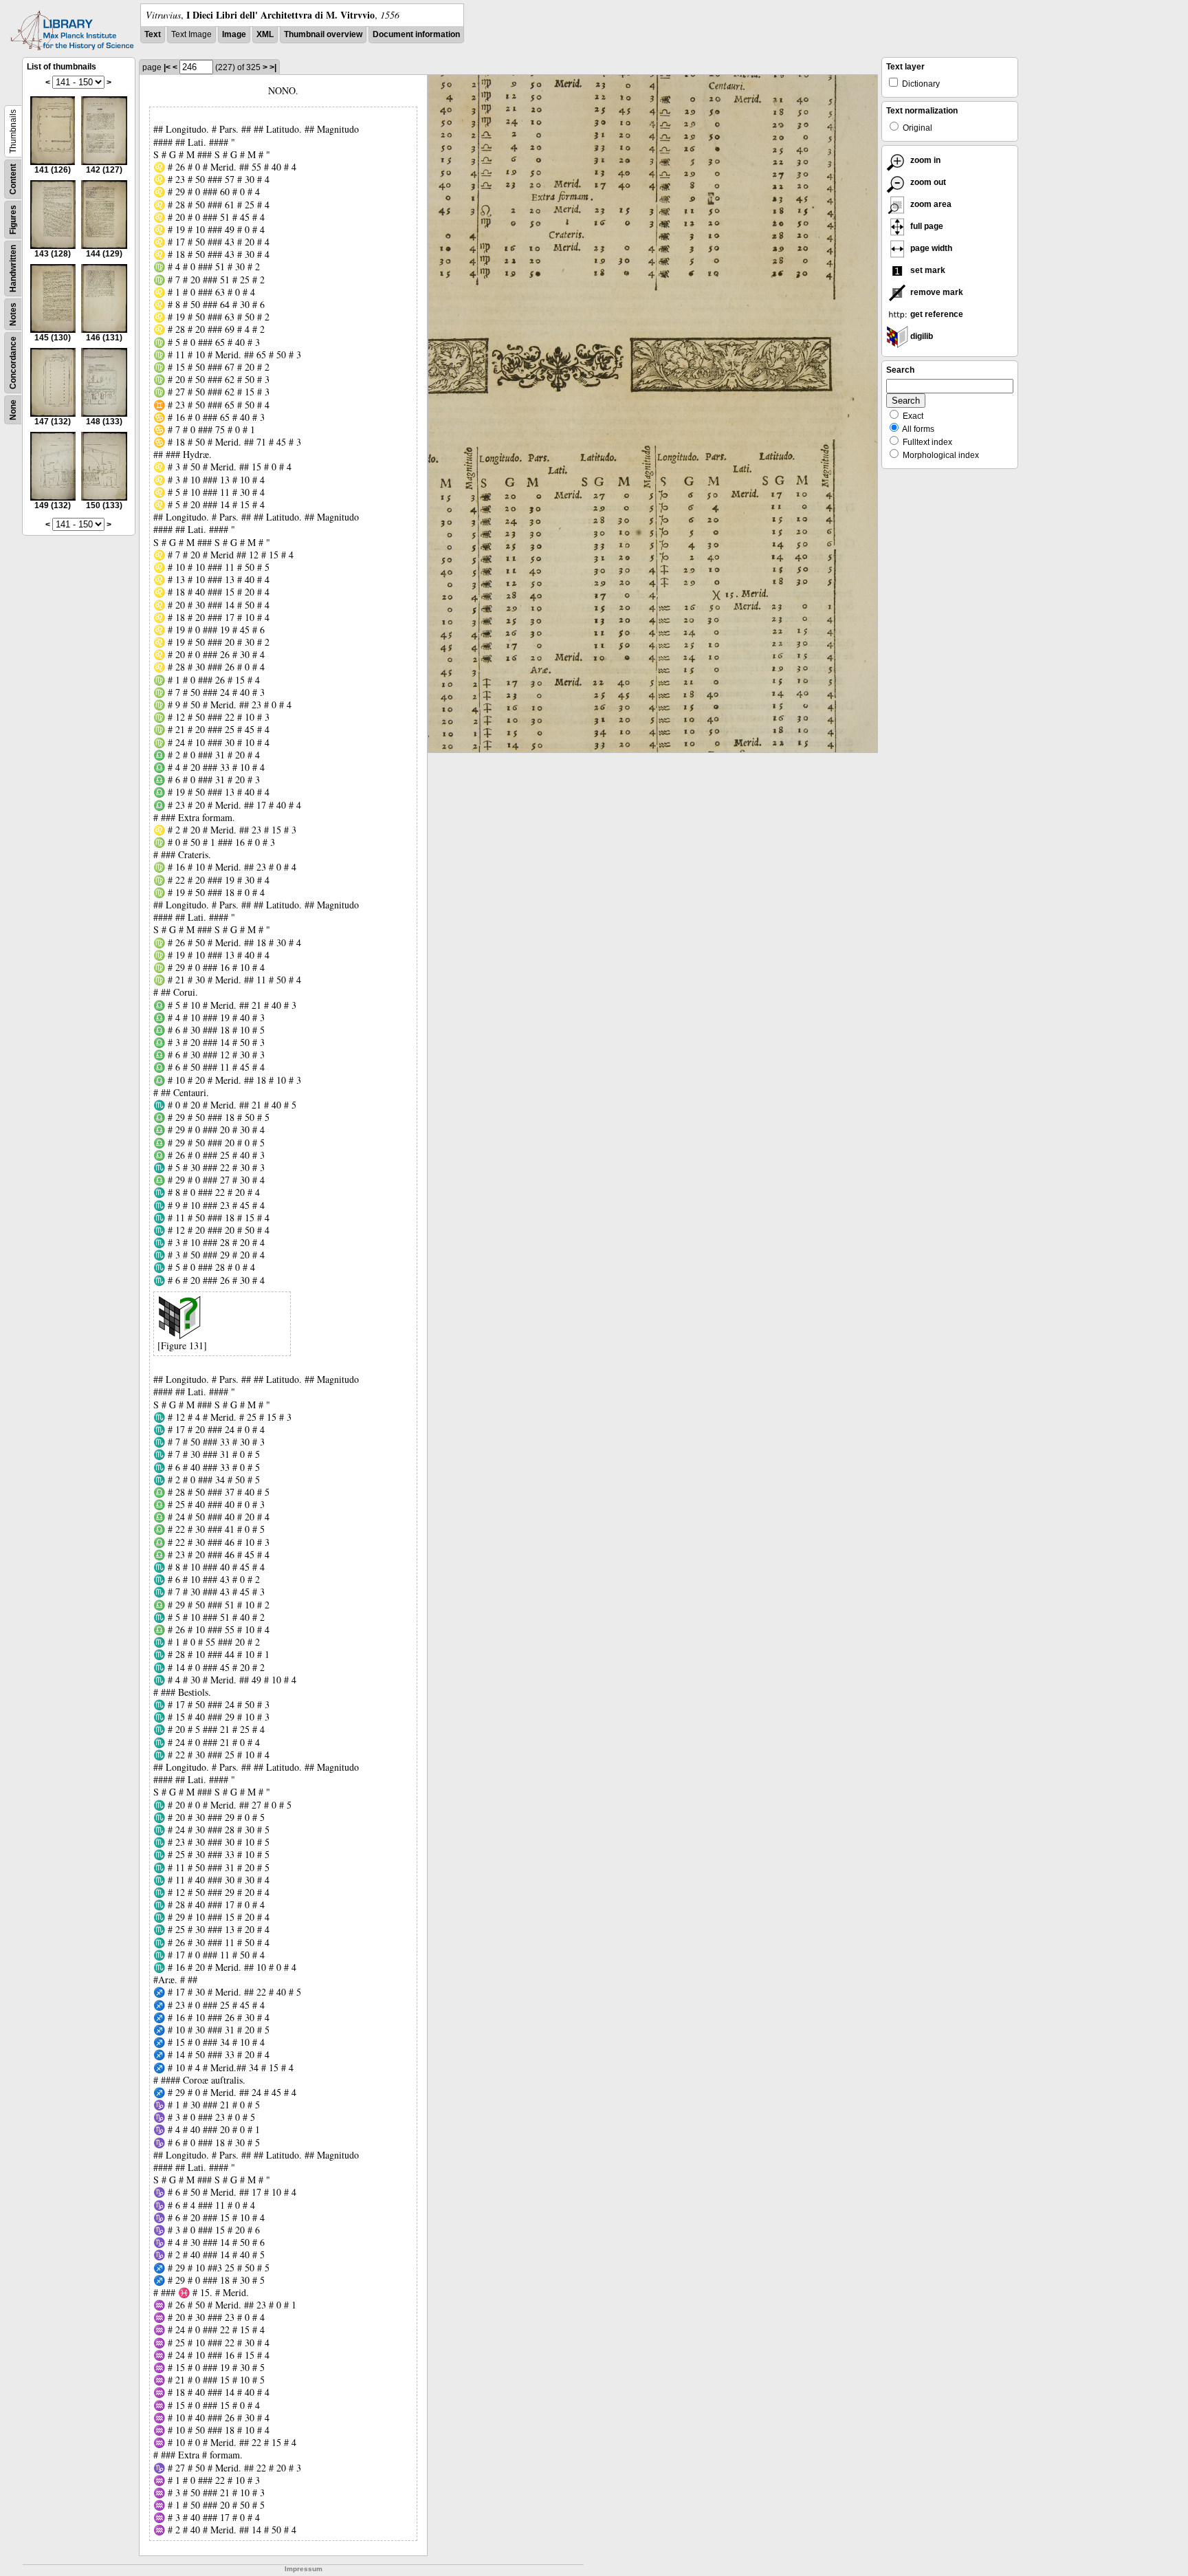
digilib (921, 336)
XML (265, 34)
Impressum (304, 2569)
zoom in (924, 160)
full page (926, 226)
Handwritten (13, 269)
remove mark (936, 292)
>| (273, 67)
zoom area (930, 204)
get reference (936, 314)
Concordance (13, 363)
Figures (13, 220)
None (13, 410)
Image (234, 34)
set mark (927, 270)
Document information (416, 34)
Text (153, 34)
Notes (13, 314)
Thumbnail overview (323, 34)
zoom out (927, 182)
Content (13, 179)
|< (167, 67)
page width (930, 248)
